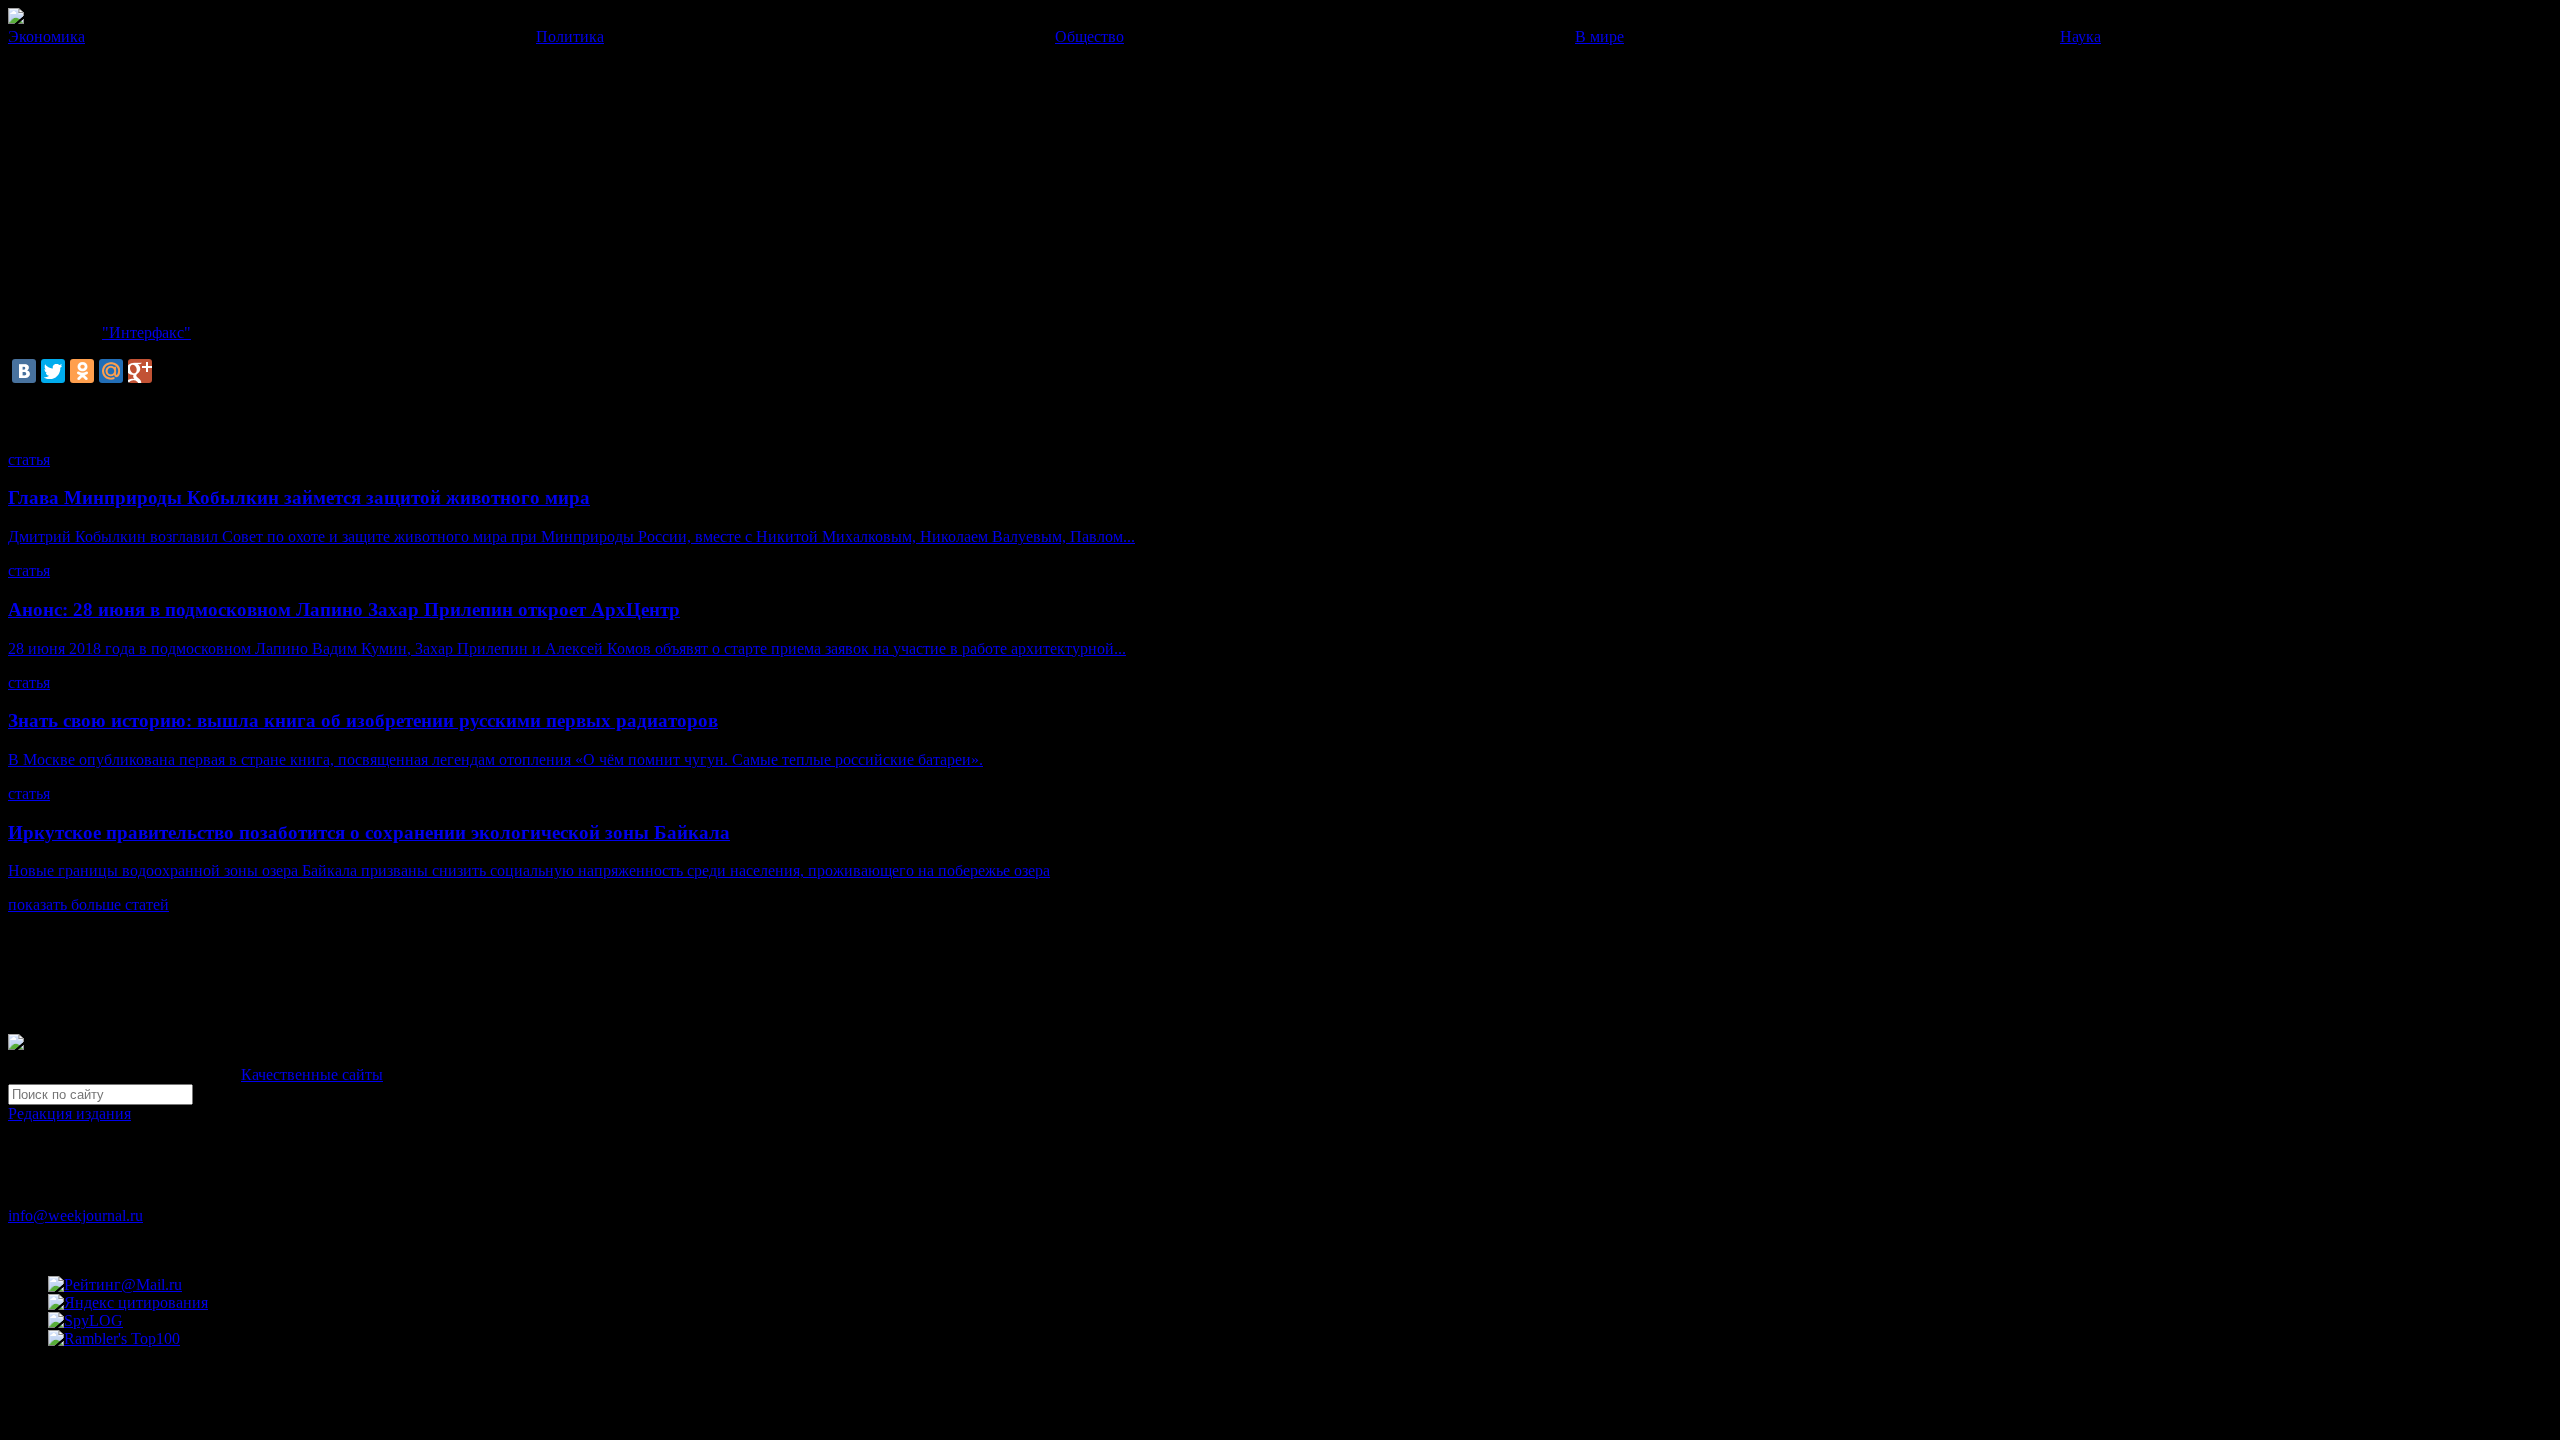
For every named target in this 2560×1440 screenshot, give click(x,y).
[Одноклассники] (82, 371)
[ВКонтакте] (24, 371)
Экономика (46, 36)
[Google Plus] (140, 371)
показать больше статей (88, 904)
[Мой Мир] (111, 371)
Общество (1089, 36)
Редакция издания (69, 1113)
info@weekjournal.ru (75, 1215)
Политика (570, 36)
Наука (2080, 36)
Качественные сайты (312, 1074)
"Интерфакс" (146, 332)
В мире (1599, 36)
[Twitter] (53, 371)
